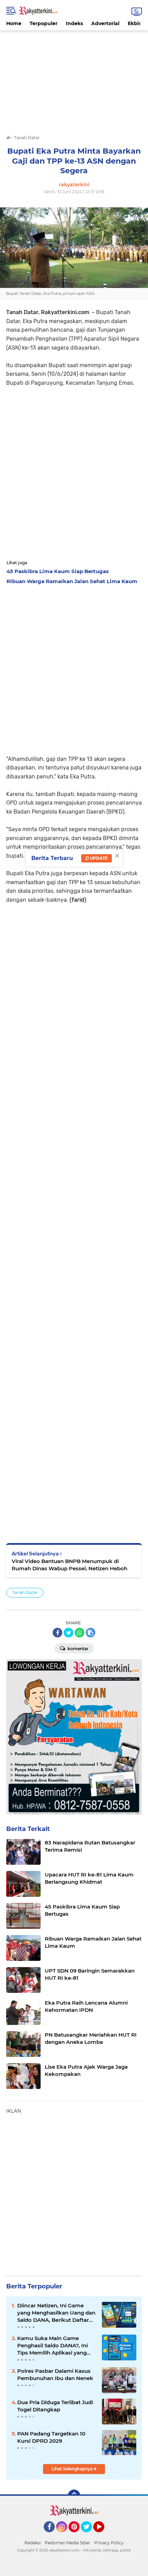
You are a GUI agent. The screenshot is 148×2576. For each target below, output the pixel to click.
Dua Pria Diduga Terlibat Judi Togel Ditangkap (55, 2406)
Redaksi (33, 2543)
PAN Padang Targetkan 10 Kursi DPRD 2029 (51, 2437)
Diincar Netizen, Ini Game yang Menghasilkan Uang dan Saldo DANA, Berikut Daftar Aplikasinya (56, 2313)
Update (98, 858)
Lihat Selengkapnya (73, 2469)
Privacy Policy (109, 2543)
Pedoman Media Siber (67, 2543)
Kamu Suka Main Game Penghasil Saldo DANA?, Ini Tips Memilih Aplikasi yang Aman (52, 2346)
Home (14, 23)
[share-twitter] (68, 1633)
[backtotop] (74, 2496)
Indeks (74, 23)
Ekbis (134, 23)
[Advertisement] (74, 79)
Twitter (89, 2535)
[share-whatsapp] (80, 1633)
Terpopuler (44, 23)
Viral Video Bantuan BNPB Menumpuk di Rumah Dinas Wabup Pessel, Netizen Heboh (70, 1565)
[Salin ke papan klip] (91, 1633)
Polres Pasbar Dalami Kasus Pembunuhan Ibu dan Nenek (55, 2375)
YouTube (103, 2535)
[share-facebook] (57, 1633)
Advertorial (105, 23)
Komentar (77, 1649)
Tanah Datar (25, 1592)
